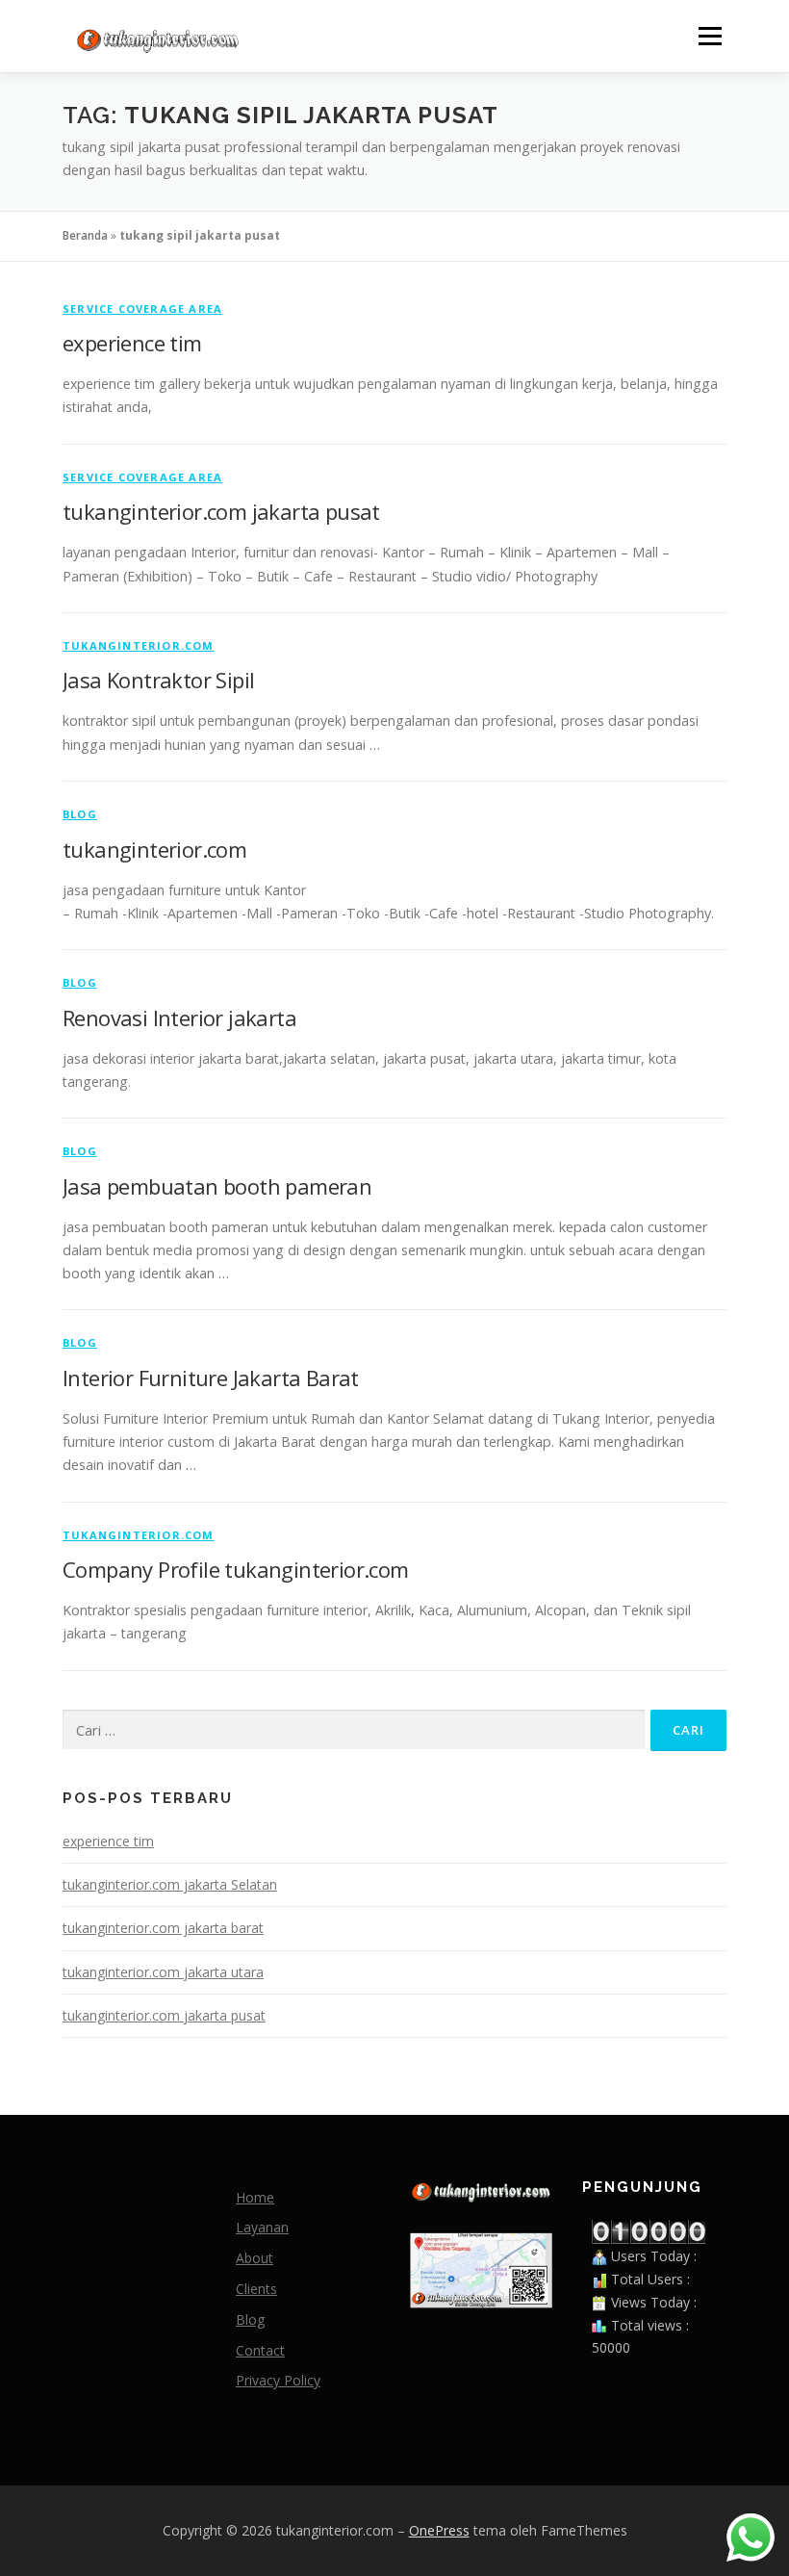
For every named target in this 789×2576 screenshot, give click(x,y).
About (255, 2258)
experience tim (132, 343)
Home (255, 2197)
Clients (256, 2289)
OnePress (439, 2530)
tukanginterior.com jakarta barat (163, 1928)
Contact (260, 2350)
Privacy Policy (278, 2380)
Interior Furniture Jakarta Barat (211, 1378)
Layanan (262, 2227)
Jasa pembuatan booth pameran (217, 1186)
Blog (80, 814)
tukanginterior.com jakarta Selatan (170, 1884)
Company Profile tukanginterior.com (236, 1569)
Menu (710, 36)
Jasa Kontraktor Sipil (158, 680)
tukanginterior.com (139, 645)
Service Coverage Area (142, 309)
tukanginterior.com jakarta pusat (221, 511)
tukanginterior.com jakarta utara (163, 1972)
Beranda (85, 235)
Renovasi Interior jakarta (179, 1018)
